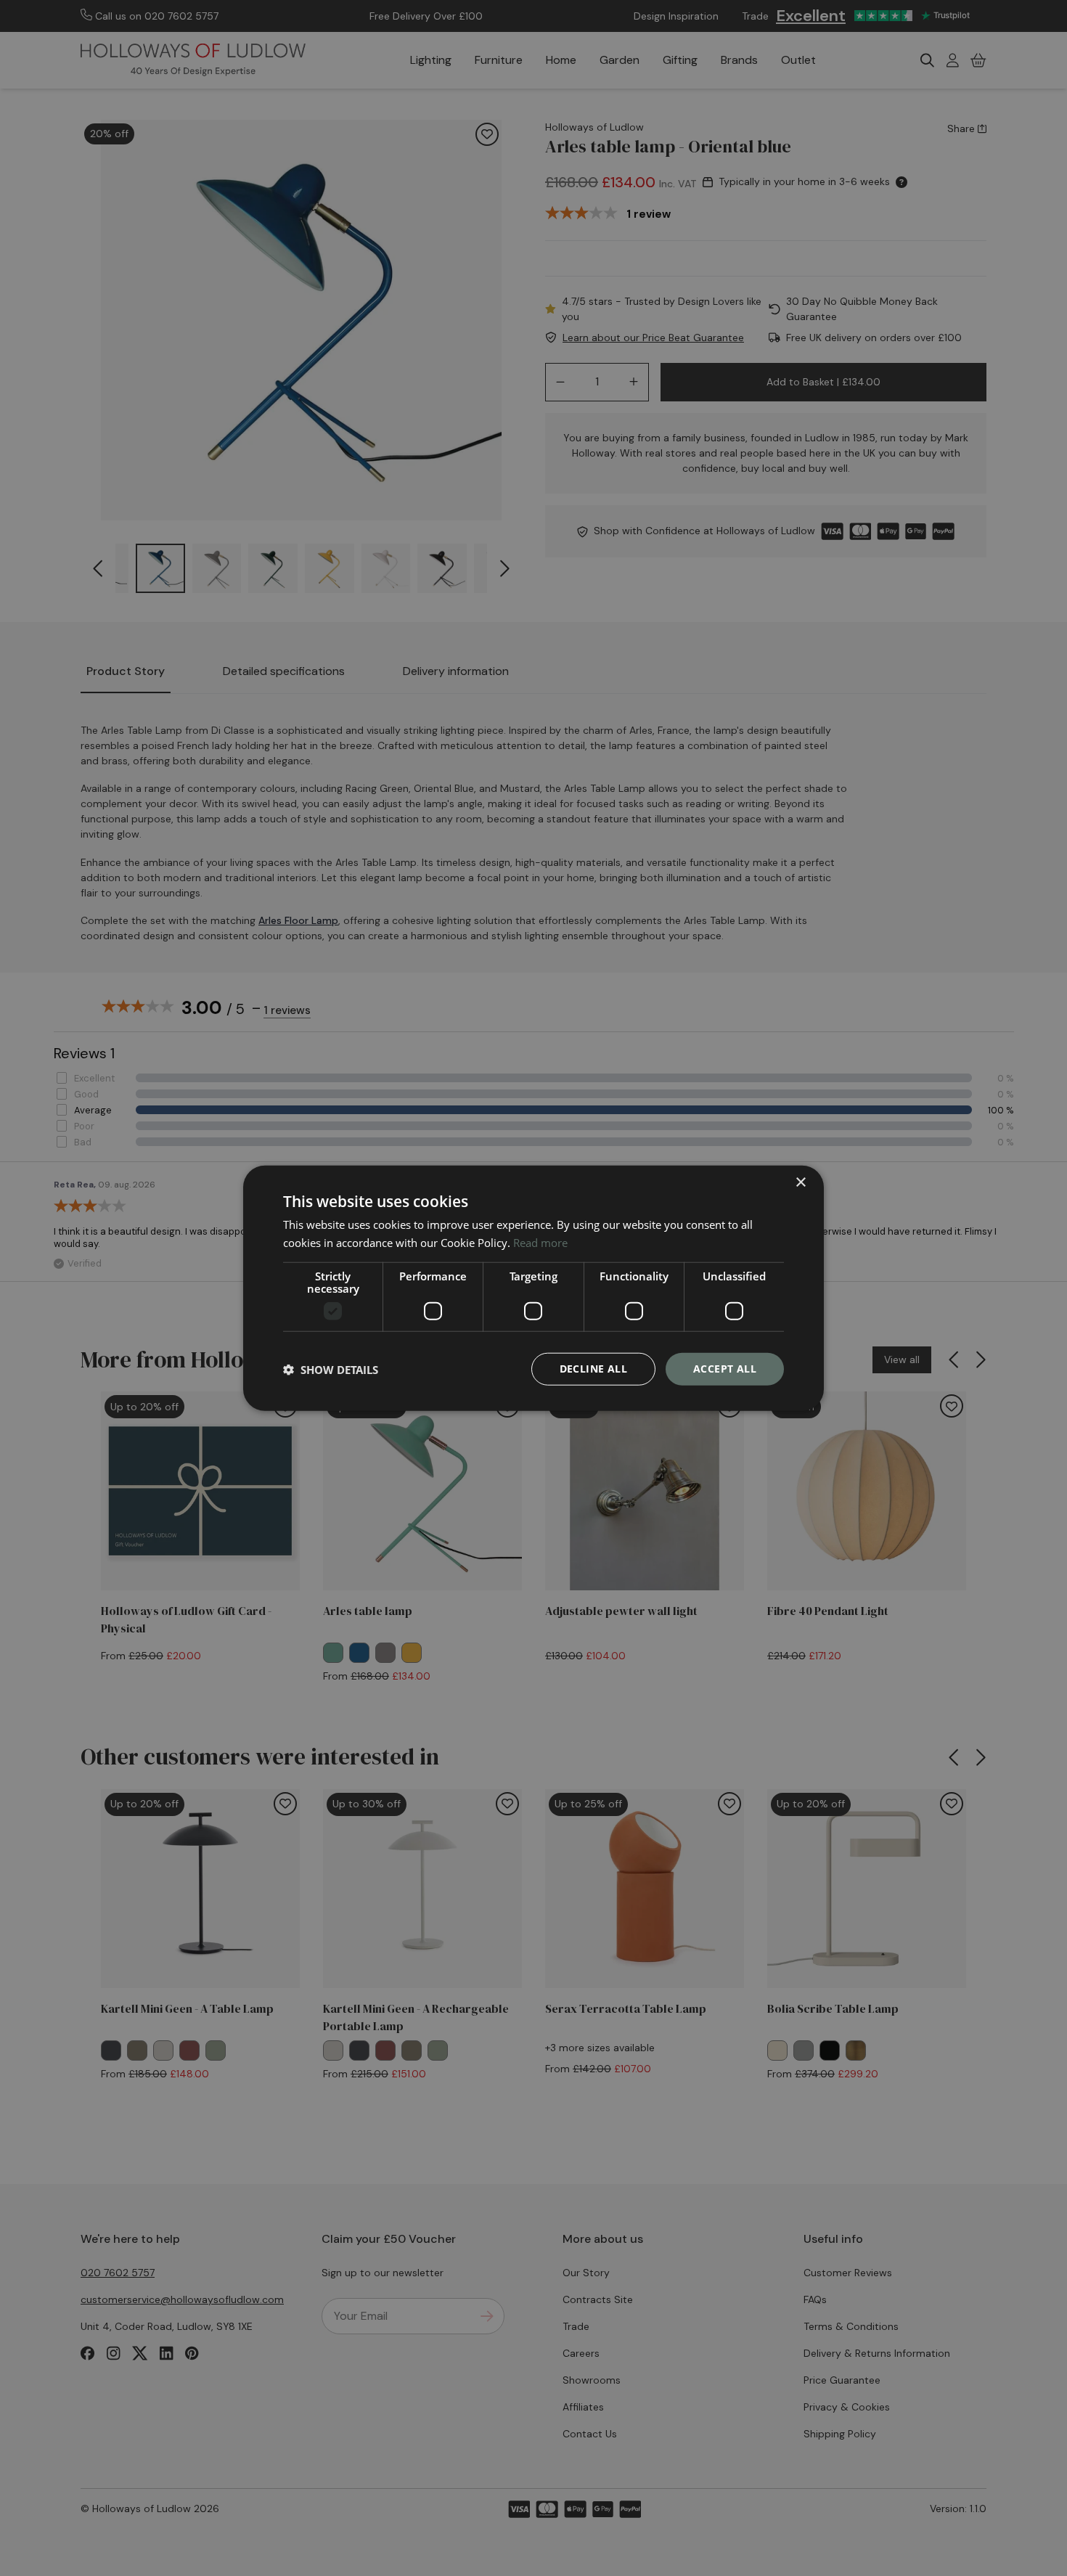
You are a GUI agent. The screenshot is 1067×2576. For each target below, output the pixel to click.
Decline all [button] (593, 1369)
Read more (540, 1242)
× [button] (800, 1182)
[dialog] (533, 1288)
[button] (331, 1369)
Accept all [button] (725, 1369)
